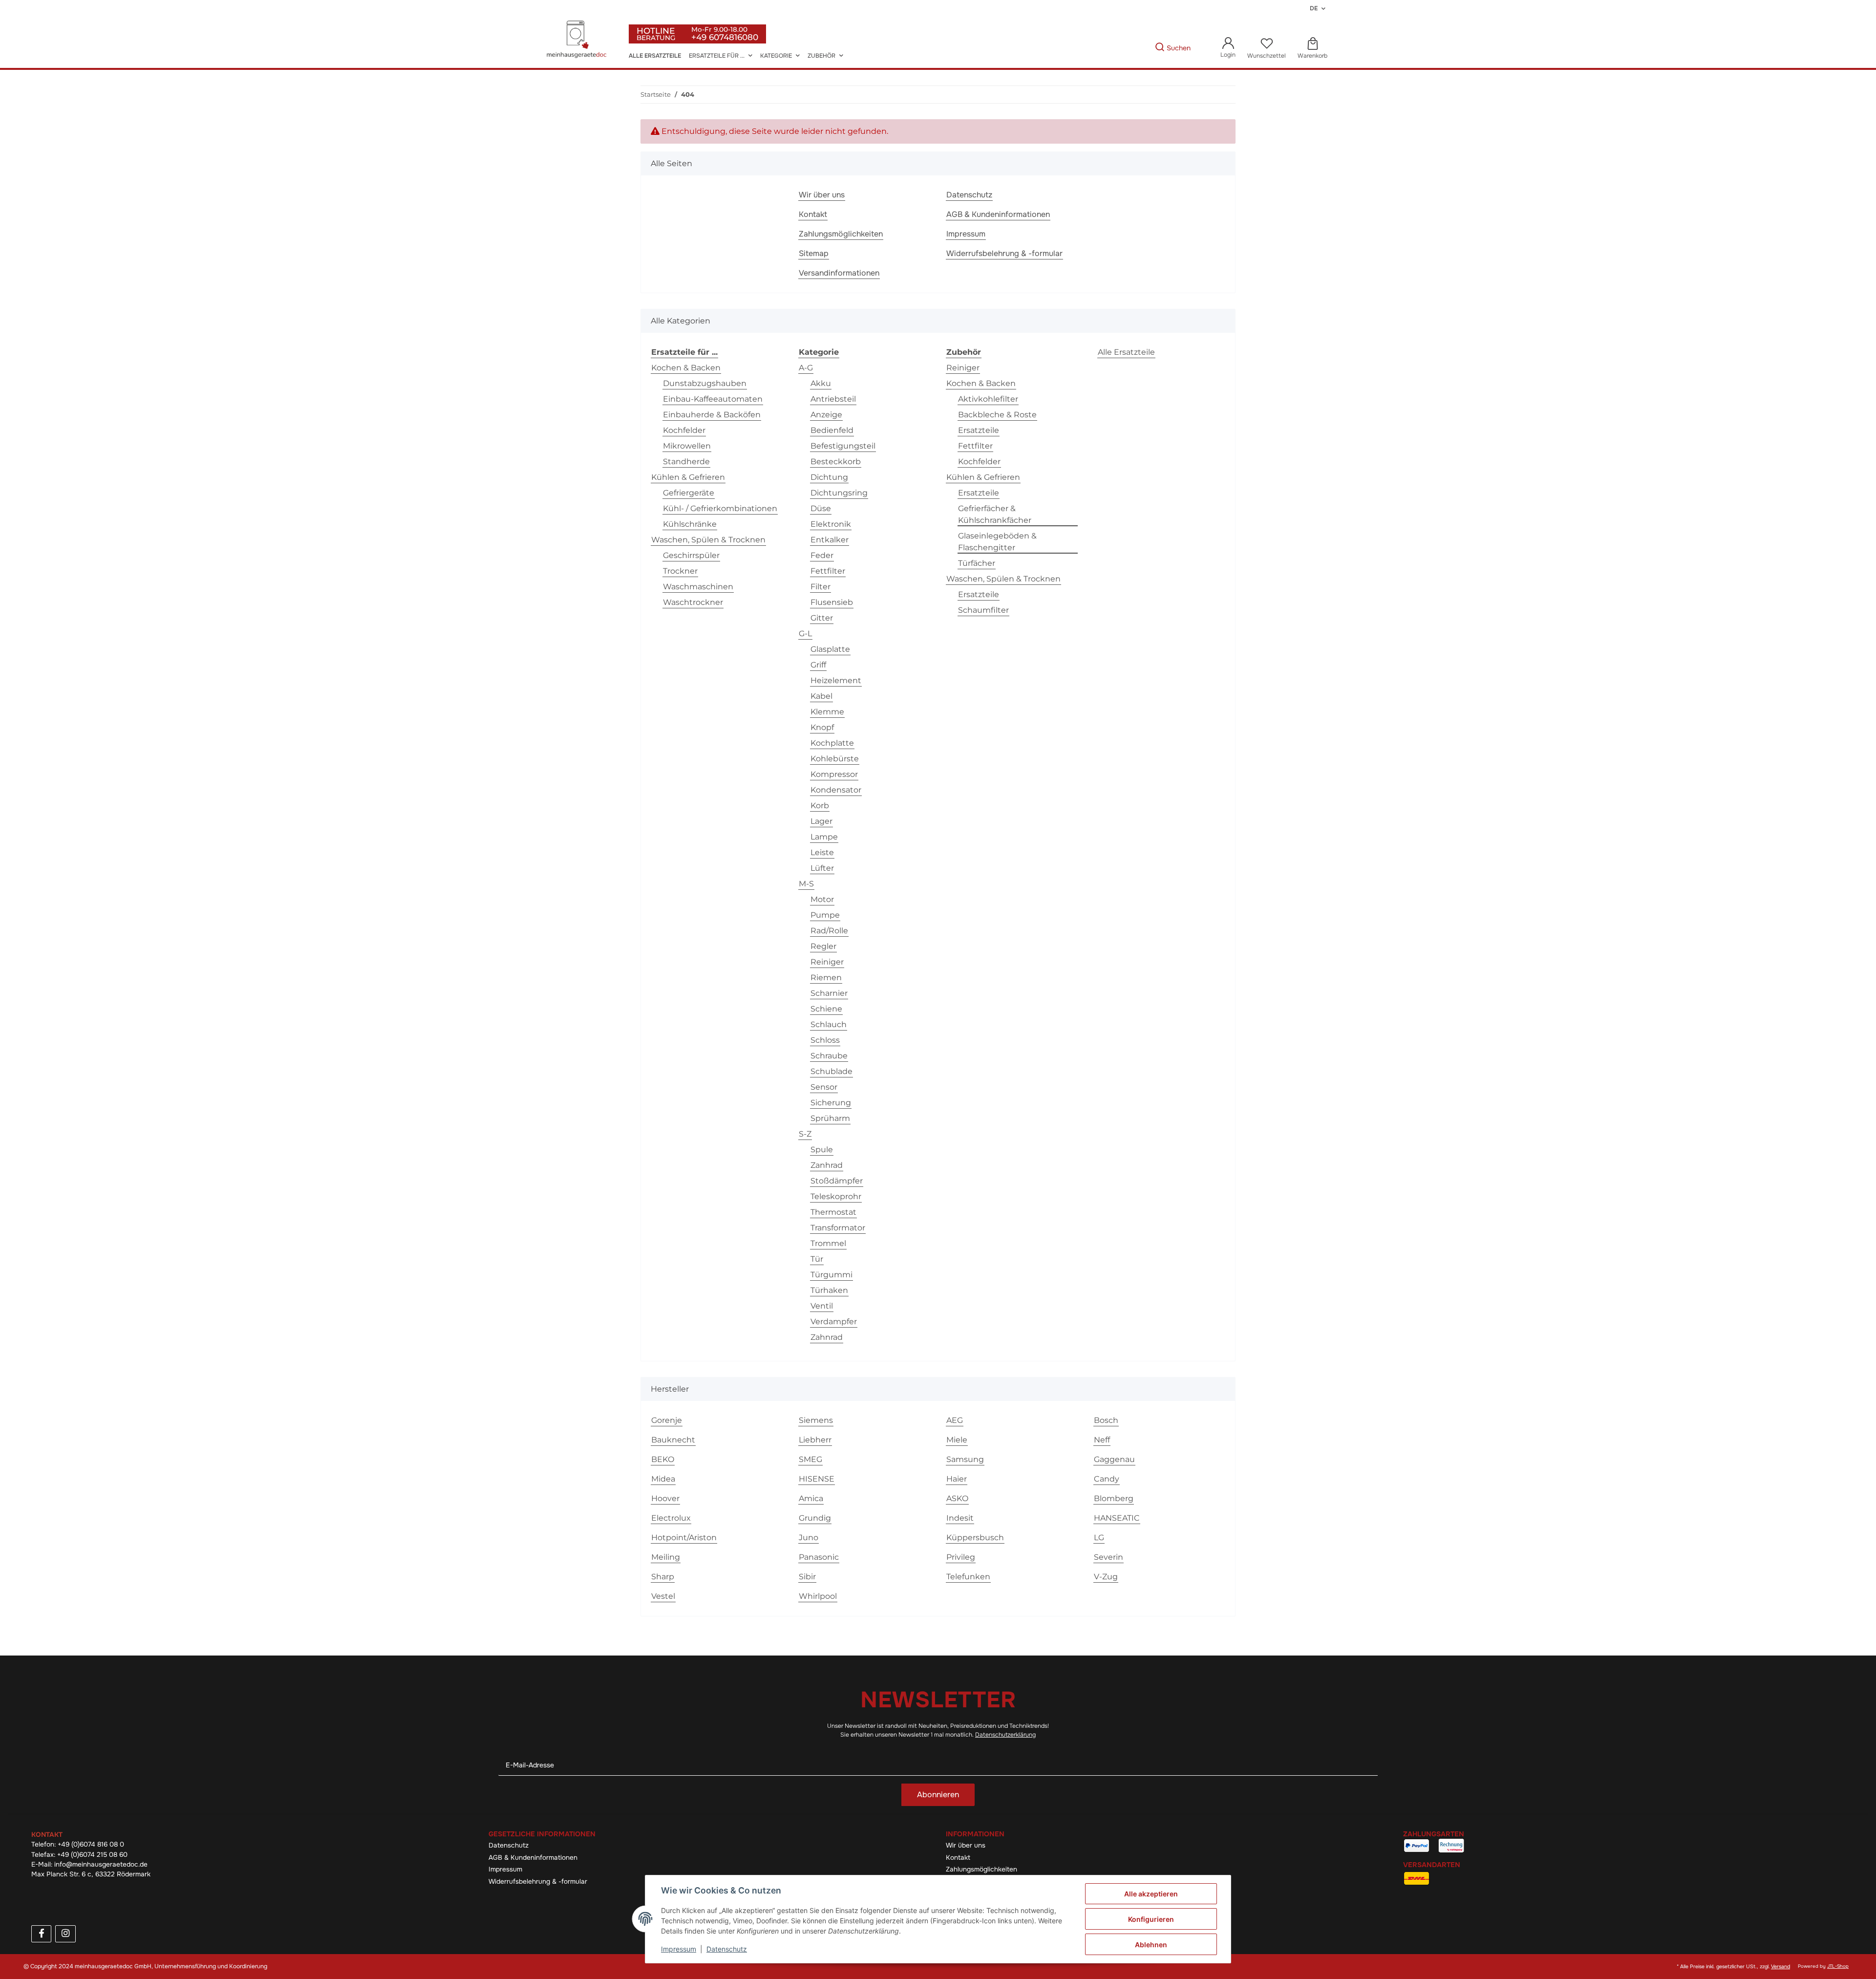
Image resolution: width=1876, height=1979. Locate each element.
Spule (822, 1150)
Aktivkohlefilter (988, 399)
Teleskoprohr (836, 1196)
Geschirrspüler (691, 555)
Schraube (829, 1056)
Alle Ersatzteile (1126, 352)
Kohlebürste (835, 759)
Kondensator (836, 790)
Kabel (821, 696)
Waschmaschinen (698, 587)
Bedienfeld (832, 430)
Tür (817, 1259)
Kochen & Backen (686, 368)
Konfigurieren (1151, 1919)
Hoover (665, 1498)
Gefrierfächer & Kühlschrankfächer (995, 514)
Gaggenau (1114, 1459)
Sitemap (814, 253)
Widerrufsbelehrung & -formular (1004, 253)
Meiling (666, 1557)
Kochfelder (684, 430)
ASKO (957, 1498)
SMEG (810, 1459)
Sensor (824, 1087)
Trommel (828, 1243)
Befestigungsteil (843, 446)
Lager (821, 821)
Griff (818, 665)
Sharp (663, 1577)
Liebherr (815, 1440)
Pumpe (825, 915)
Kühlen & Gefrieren (688, 477)
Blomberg (1114, 1498)
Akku (821, 383)
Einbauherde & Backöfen (712, 415)
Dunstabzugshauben (705, 383)
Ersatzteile (979, 430)
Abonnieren (938, 1795)
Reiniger (827, 962)
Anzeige (826, 415)
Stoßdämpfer (837, 1181)
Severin (1109, 1557)
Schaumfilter (983, 610)
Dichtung (829, 477)
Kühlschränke (690, 524)
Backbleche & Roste (997, 415)
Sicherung (831, 1103)
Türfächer (977, 563)
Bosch (1106, 1420)
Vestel (663, 1596)
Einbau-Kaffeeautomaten (713, 399)
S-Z (805, 1134)
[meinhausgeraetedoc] (578, 40)
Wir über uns (822, 195)
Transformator (838, 1228)
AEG (955, 1420)
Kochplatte (832, 743)
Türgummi (831, 1275)
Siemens (816, 1420)
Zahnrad (827, 1337)
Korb (820, 806)
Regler (823, 946)
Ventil (822, 1306)
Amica (811, 1498)
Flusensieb (832, 602)
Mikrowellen (687, 446)
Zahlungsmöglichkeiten (841, 234)
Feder (822, 555)
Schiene (826, 1009)
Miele (957, 1440)
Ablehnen (1151, 1945)
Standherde (686, 462)
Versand (1780, 1967)
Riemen (826, 978)
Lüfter (822, 868)
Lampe (824, 837)
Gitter (822, 618)
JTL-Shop (1838, 1966)
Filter (821, 587)
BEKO (663, 1459)
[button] (1228, 48)
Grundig (815, 1518)
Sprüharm (830, 1118)
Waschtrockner (693, 602)
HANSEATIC (1117, 1518)
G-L (805, 634)
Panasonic (819, 1557)
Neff (1102, 1440)
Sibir (807, 1577)
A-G (806, 368)
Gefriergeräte (689, 493)
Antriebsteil (833, 399)
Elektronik (831, 524)
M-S (806, 884)
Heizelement (836, 680)
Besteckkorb (836, 462)
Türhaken (829, 1290)
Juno (809, 1538)
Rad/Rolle (829, 931)
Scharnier (829, 993)
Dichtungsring (839, 493)
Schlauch (829, 1024)
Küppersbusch (975, 1538)
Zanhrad (827, 1165)
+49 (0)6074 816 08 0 (91, 1844)
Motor (822, 899)
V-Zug (1106, 1577)
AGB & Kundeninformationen (998, 214)
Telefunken (968, 1577)
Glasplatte (830, 649)
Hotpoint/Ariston (684, 1538)
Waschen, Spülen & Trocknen (708, 540)
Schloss (825, 1040)
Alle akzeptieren (1151, 1894)
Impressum (966, 234)
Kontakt (813, 214)
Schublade (831, 1071)
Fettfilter (828, 571)
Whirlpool (818, 1596)
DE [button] (1314, 8)
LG (1099, 1538)
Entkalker (830, 540)
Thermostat (833, 1212)
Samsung (965, 1459)
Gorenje (667, 1420)
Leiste (822, 852)
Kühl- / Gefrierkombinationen (720, 508)
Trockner (680, 571)
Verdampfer (834, 1322)
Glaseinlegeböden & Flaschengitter (997, 542)
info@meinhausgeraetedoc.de (101, 1864)
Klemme (827, 712)
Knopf (822, 727)
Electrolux (671, 1518)
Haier (957, 1479)
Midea (663, 1479)
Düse (821, 508)
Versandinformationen (839, 273)
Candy (1107, 1479)
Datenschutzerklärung (1005, 1735)
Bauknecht (673, 1440)
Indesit (960, 1518)
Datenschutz (969, 195)
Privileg (961, 1557)
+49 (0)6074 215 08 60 (92, 1855)
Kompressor (834, 774)
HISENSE (817, 1479)
